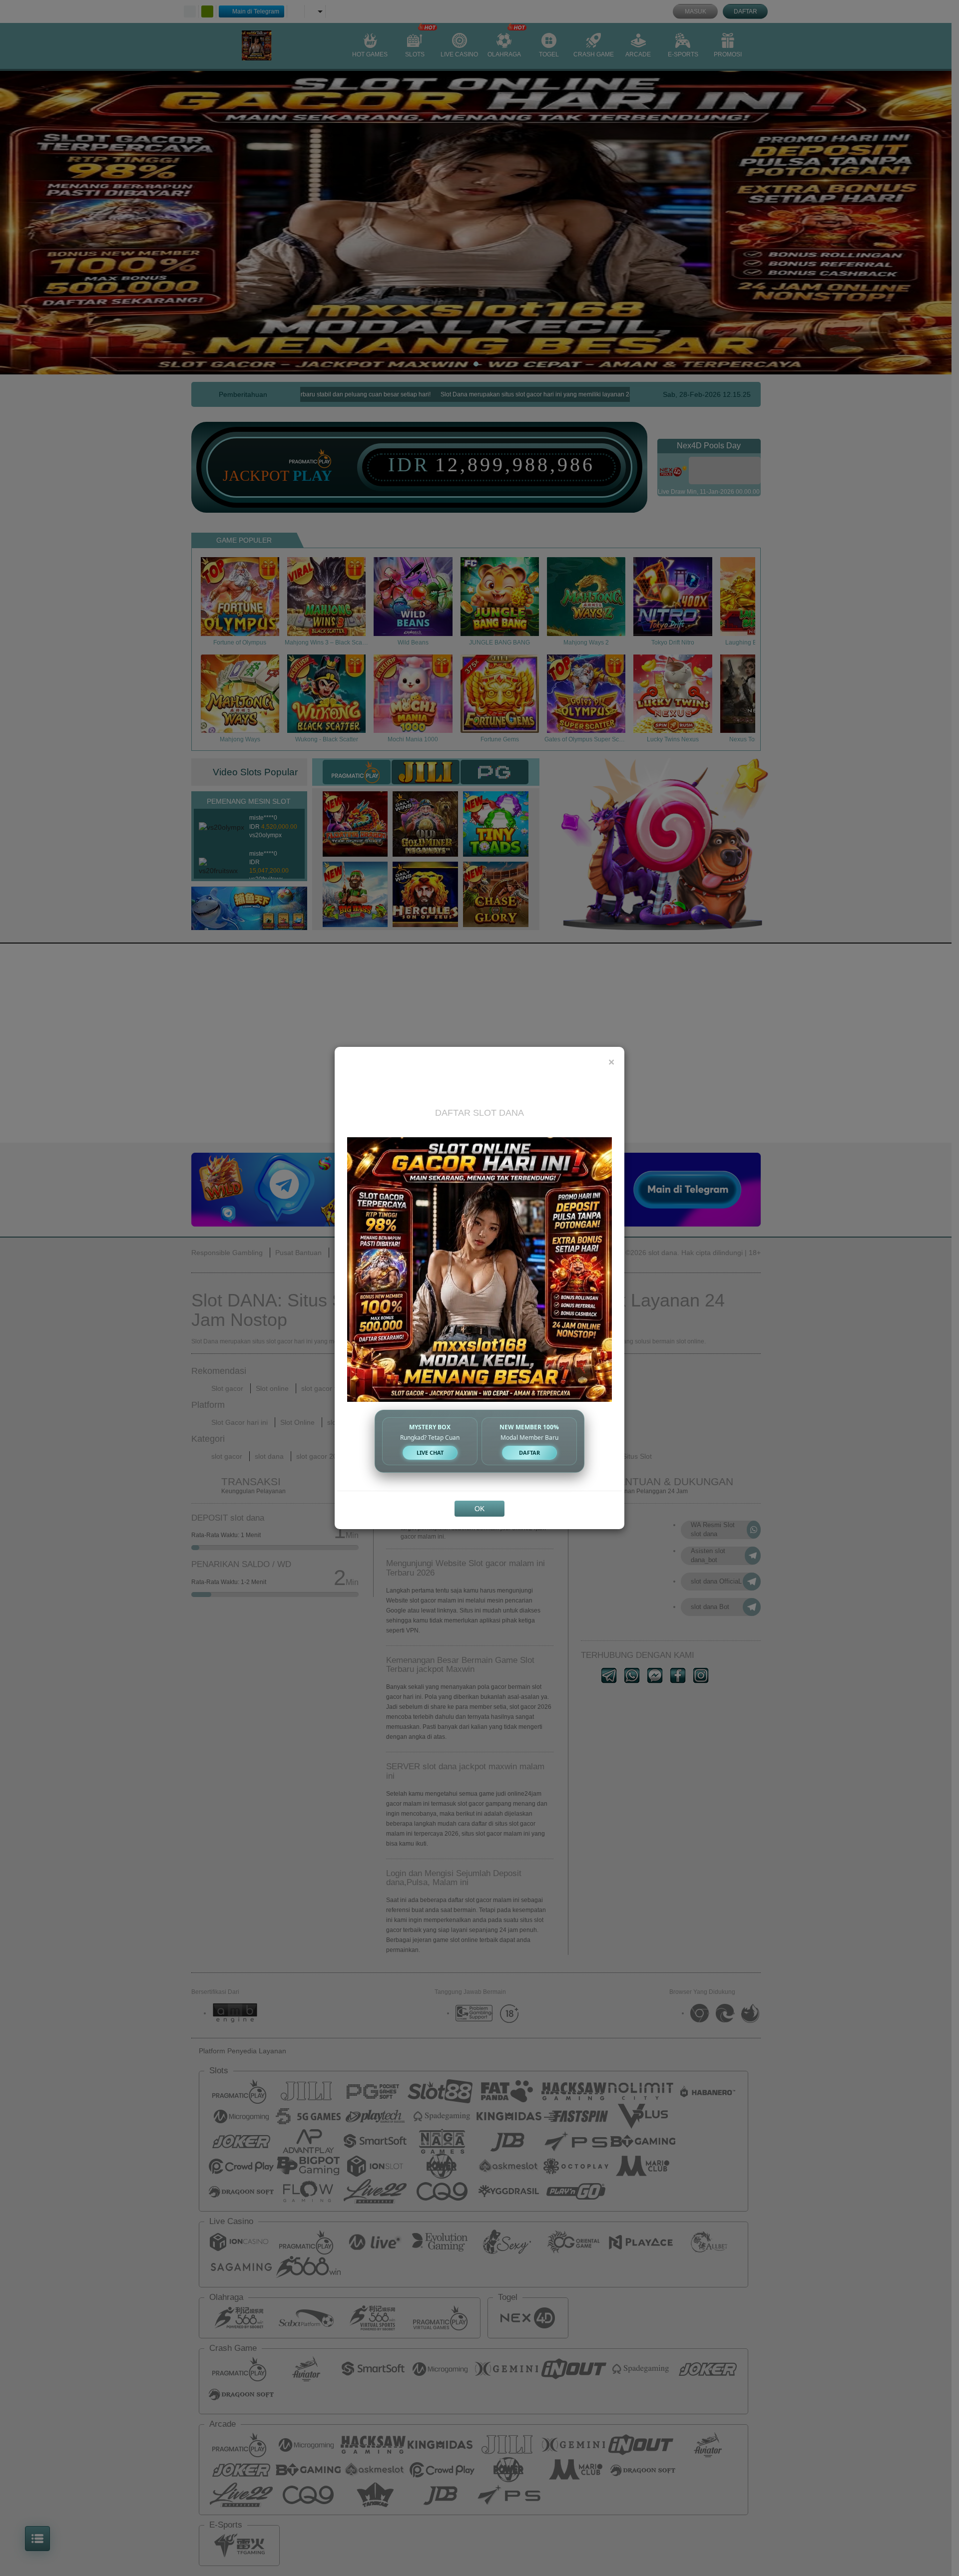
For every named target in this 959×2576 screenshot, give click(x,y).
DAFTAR (529, 1452)
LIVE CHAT (430, 1452)
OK (479, 1509)
